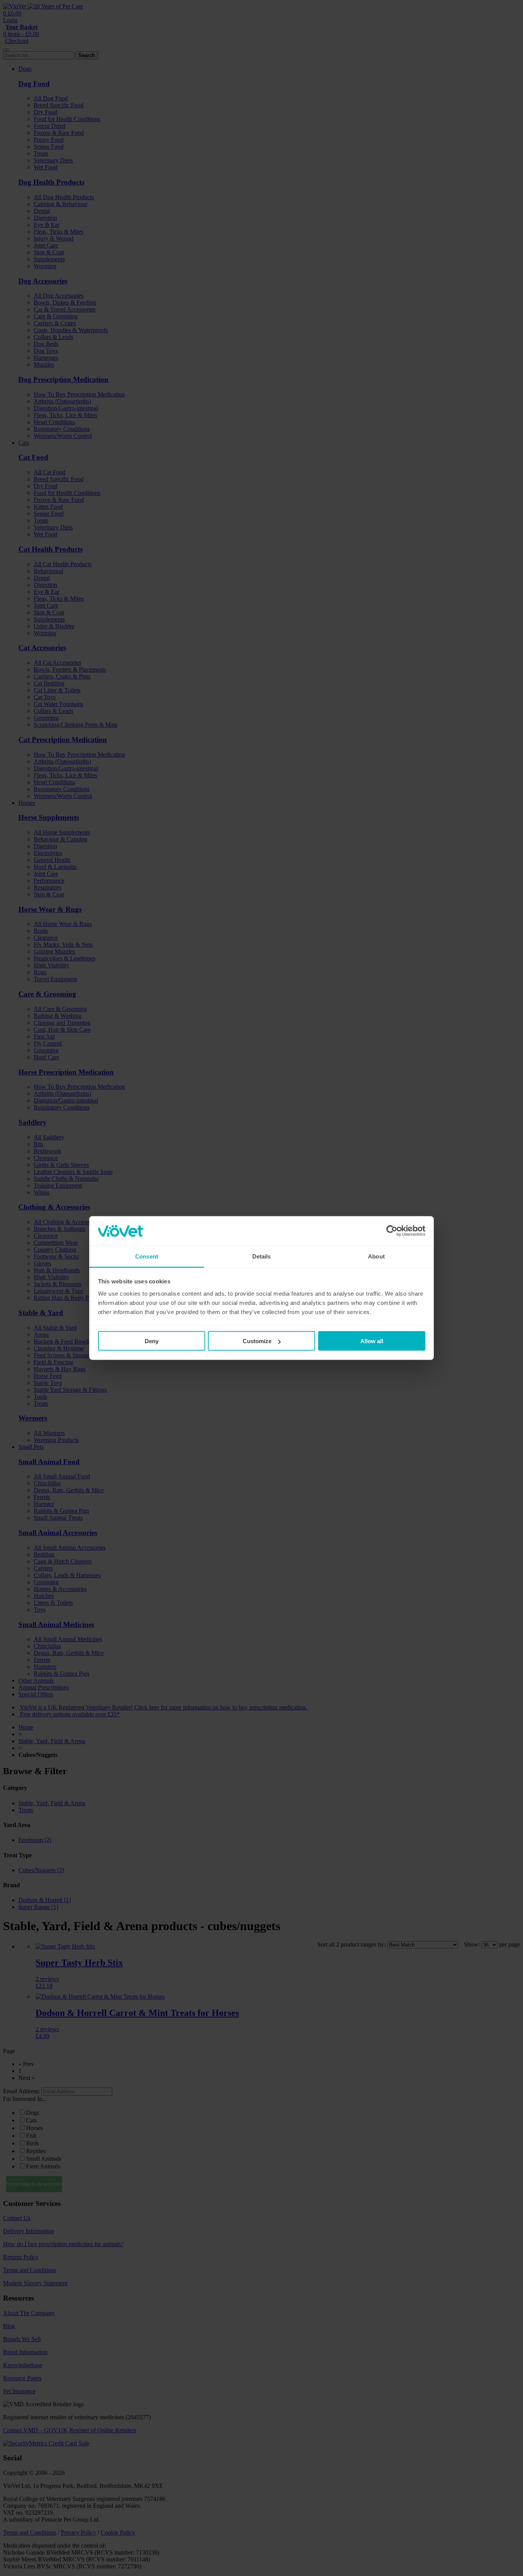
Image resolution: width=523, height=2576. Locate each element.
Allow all (372, 1341)
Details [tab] (262, 1256)
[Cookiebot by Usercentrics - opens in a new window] (392, 1231)
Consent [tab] (147, 1256)
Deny (152, 1341)
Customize (257, 1341)
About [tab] (376, 1256)
